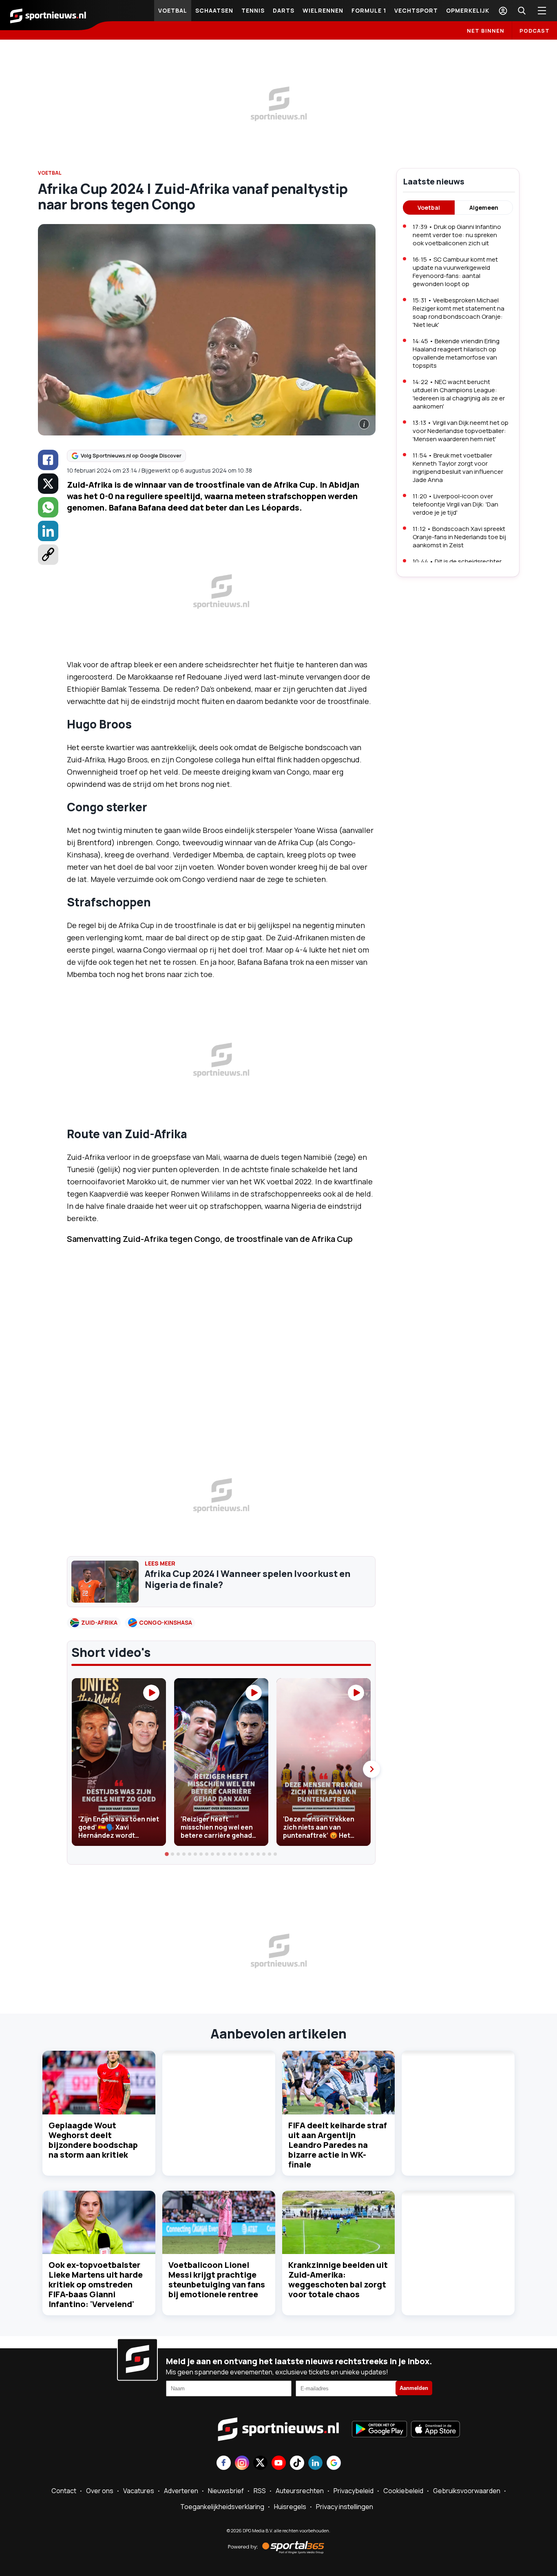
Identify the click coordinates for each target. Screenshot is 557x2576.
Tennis (253, 10)
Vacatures (139, 2491)
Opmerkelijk (468, 10)
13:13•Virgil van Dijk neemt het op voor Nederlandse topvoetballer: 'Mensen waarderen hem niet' (461, 431)
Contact (64, 2491)
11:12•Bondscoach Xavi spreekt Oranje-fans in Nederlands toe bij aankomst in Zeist (459, 537)
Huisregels (290, 2507)
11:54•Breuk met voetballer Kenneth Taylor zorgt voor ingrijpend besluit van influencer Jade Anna (458, 467)
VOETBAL (50, 173)
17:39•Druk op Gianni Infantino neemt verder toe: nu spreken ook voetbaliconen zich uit (457, 235)
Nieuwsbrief (226, 2491)
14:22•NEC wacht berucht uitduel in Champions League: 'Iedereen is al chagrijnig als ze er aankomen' (459, 394)
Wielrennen (323, 10)
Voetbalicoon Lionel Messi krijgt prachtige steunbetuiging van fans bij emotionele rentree (217, 2280)
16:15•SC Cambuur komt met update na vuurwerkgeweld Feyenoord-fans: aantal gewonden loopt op (455, 272)
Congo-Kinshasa (166, 1622)
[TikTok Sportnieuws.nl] (297, 2464)
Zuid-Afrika (99, 1622)
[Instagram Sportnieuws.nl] (242, 2464)
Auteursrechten (300, 2491)
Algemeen (484, 208)
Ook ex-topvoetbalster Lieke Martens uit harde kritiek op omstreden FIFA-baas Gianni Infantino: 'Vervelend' (96, 2284)
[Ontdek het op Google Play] (379, 2430)
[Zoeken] (522, 11)
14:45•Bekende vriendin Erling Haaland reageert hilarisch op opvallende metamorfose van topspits (456, 353)
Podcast (535, 31)
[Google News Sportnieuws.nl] (334, 2464)
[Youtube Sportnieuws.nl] (279, 2464)
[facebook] (48, 460)
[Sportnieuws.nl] (48, 15)
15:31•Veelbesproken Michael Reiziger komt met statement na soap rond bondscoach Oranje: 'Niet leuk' (459, 312)
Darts (284, 10)
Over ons (100, 2491)
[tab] (167, 1854)
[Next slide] (371, 1769)
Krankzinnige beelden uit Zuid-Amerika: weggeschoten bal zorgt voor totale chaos (338, 2280)
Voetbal (173, 10)
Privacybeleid (354, 2491)
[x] (48, 484)
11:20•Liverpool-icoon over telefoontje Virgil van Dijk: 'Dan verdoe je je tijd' (455, 504)
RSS (260, 2491)
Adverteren (181, 2491)
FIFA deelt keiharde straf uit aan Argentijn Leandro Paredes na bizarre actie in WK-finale (338, 2145)
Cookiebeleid (403, 2491)
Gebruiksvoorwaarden (467, 2491)
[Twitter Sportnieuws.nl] (260, 2464)
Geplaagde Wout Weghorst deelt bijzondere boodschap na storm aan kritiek (93, 2140)
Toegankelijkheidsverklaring (222, 2507)
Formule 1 (369, 10)
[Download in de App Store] (435, 2430)
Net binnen (486, 31)
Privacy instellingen (345, 2507)
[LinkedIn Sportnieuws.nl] (315, 2464)
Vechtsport (416, 10)
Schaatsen (214, 10)
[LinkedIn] (48, 531)
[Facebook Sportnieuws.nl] (224, 2464)
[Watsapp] (48, 507)
